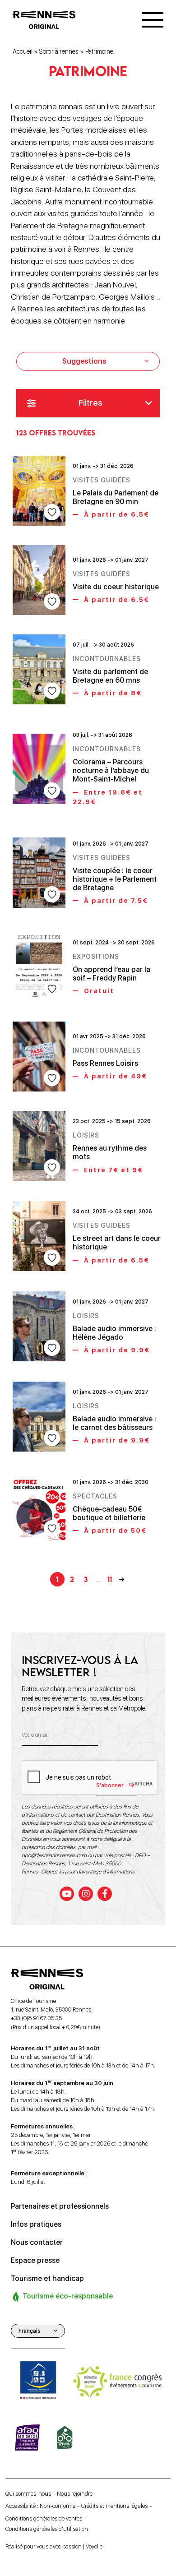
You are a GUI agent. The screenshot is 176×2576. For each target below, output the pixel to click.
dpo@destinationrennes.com (54, 1855)
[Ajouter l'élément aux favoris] (52, 512)
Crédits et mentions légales (114, 2506)
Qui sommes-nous (28, 2494)
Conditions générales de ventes (44, 2518)
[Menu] (153, 20)
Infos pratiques (36, 2224)
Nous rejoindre (75, 2494)
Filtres (90, 403)
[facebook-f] (105, 1894)
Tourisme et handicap (47, 2278)
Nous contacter (37, 2242)
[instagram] (86, 1894)
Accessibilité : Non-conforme (40, 2506)
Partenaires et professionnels (60, 2206)
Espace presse (35, 2260)
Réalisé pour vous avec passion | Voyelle (54, 2546)
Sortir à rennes (59, 51)
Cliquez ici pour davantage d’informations (88, 1872)
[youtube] (67, 1894)
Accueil (23, 51)
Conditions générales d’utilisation (47, 2529)
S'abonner (110, 1785)
